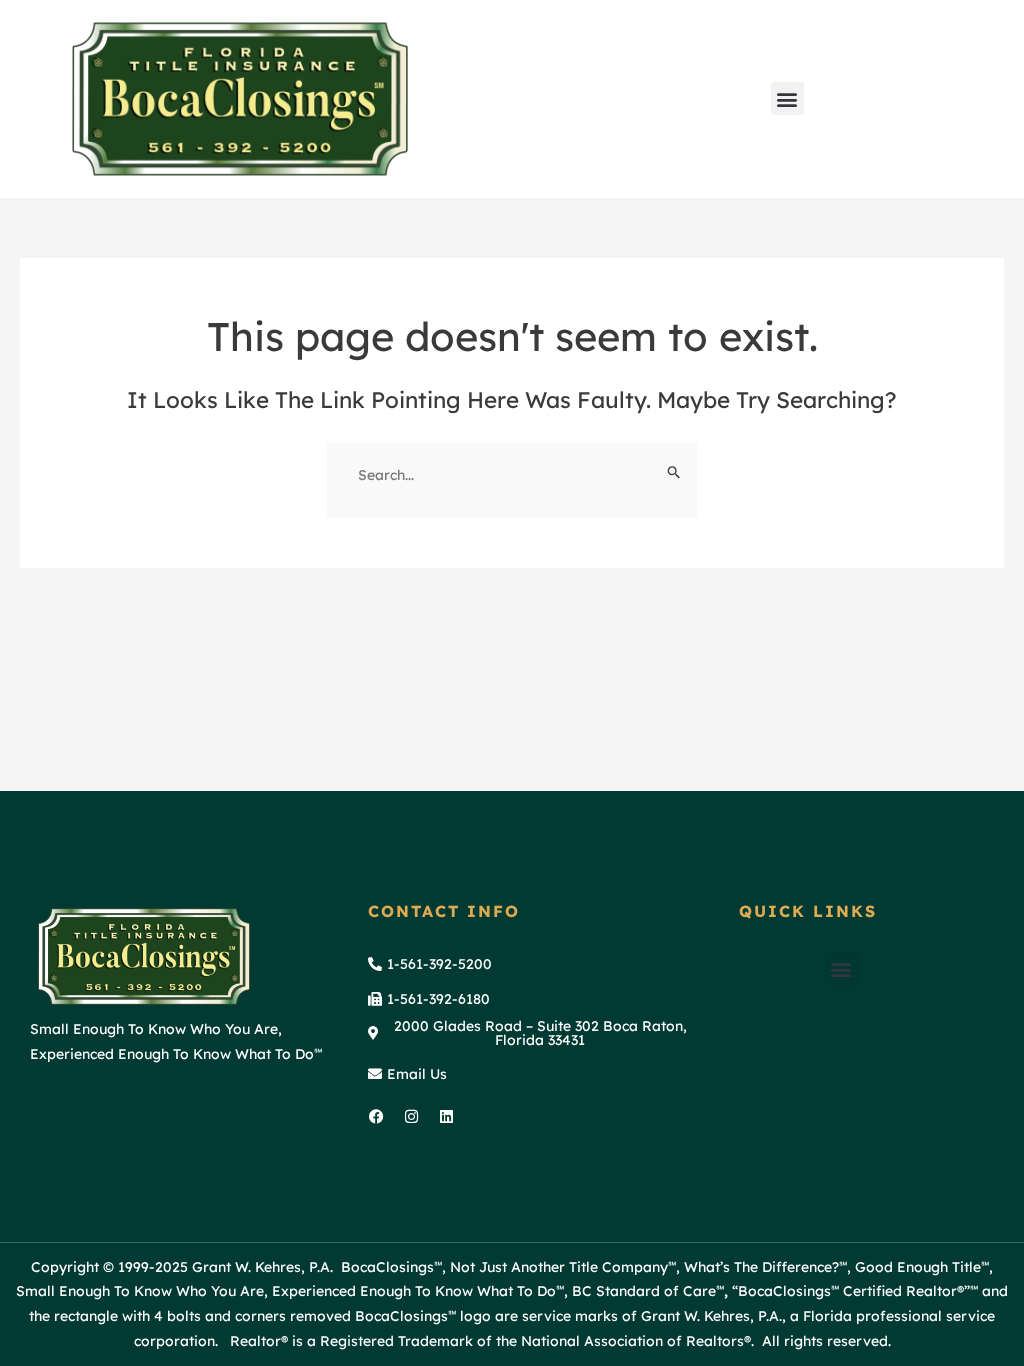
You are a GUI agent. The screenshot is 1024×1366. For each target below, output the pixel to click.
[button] (787, 98)
